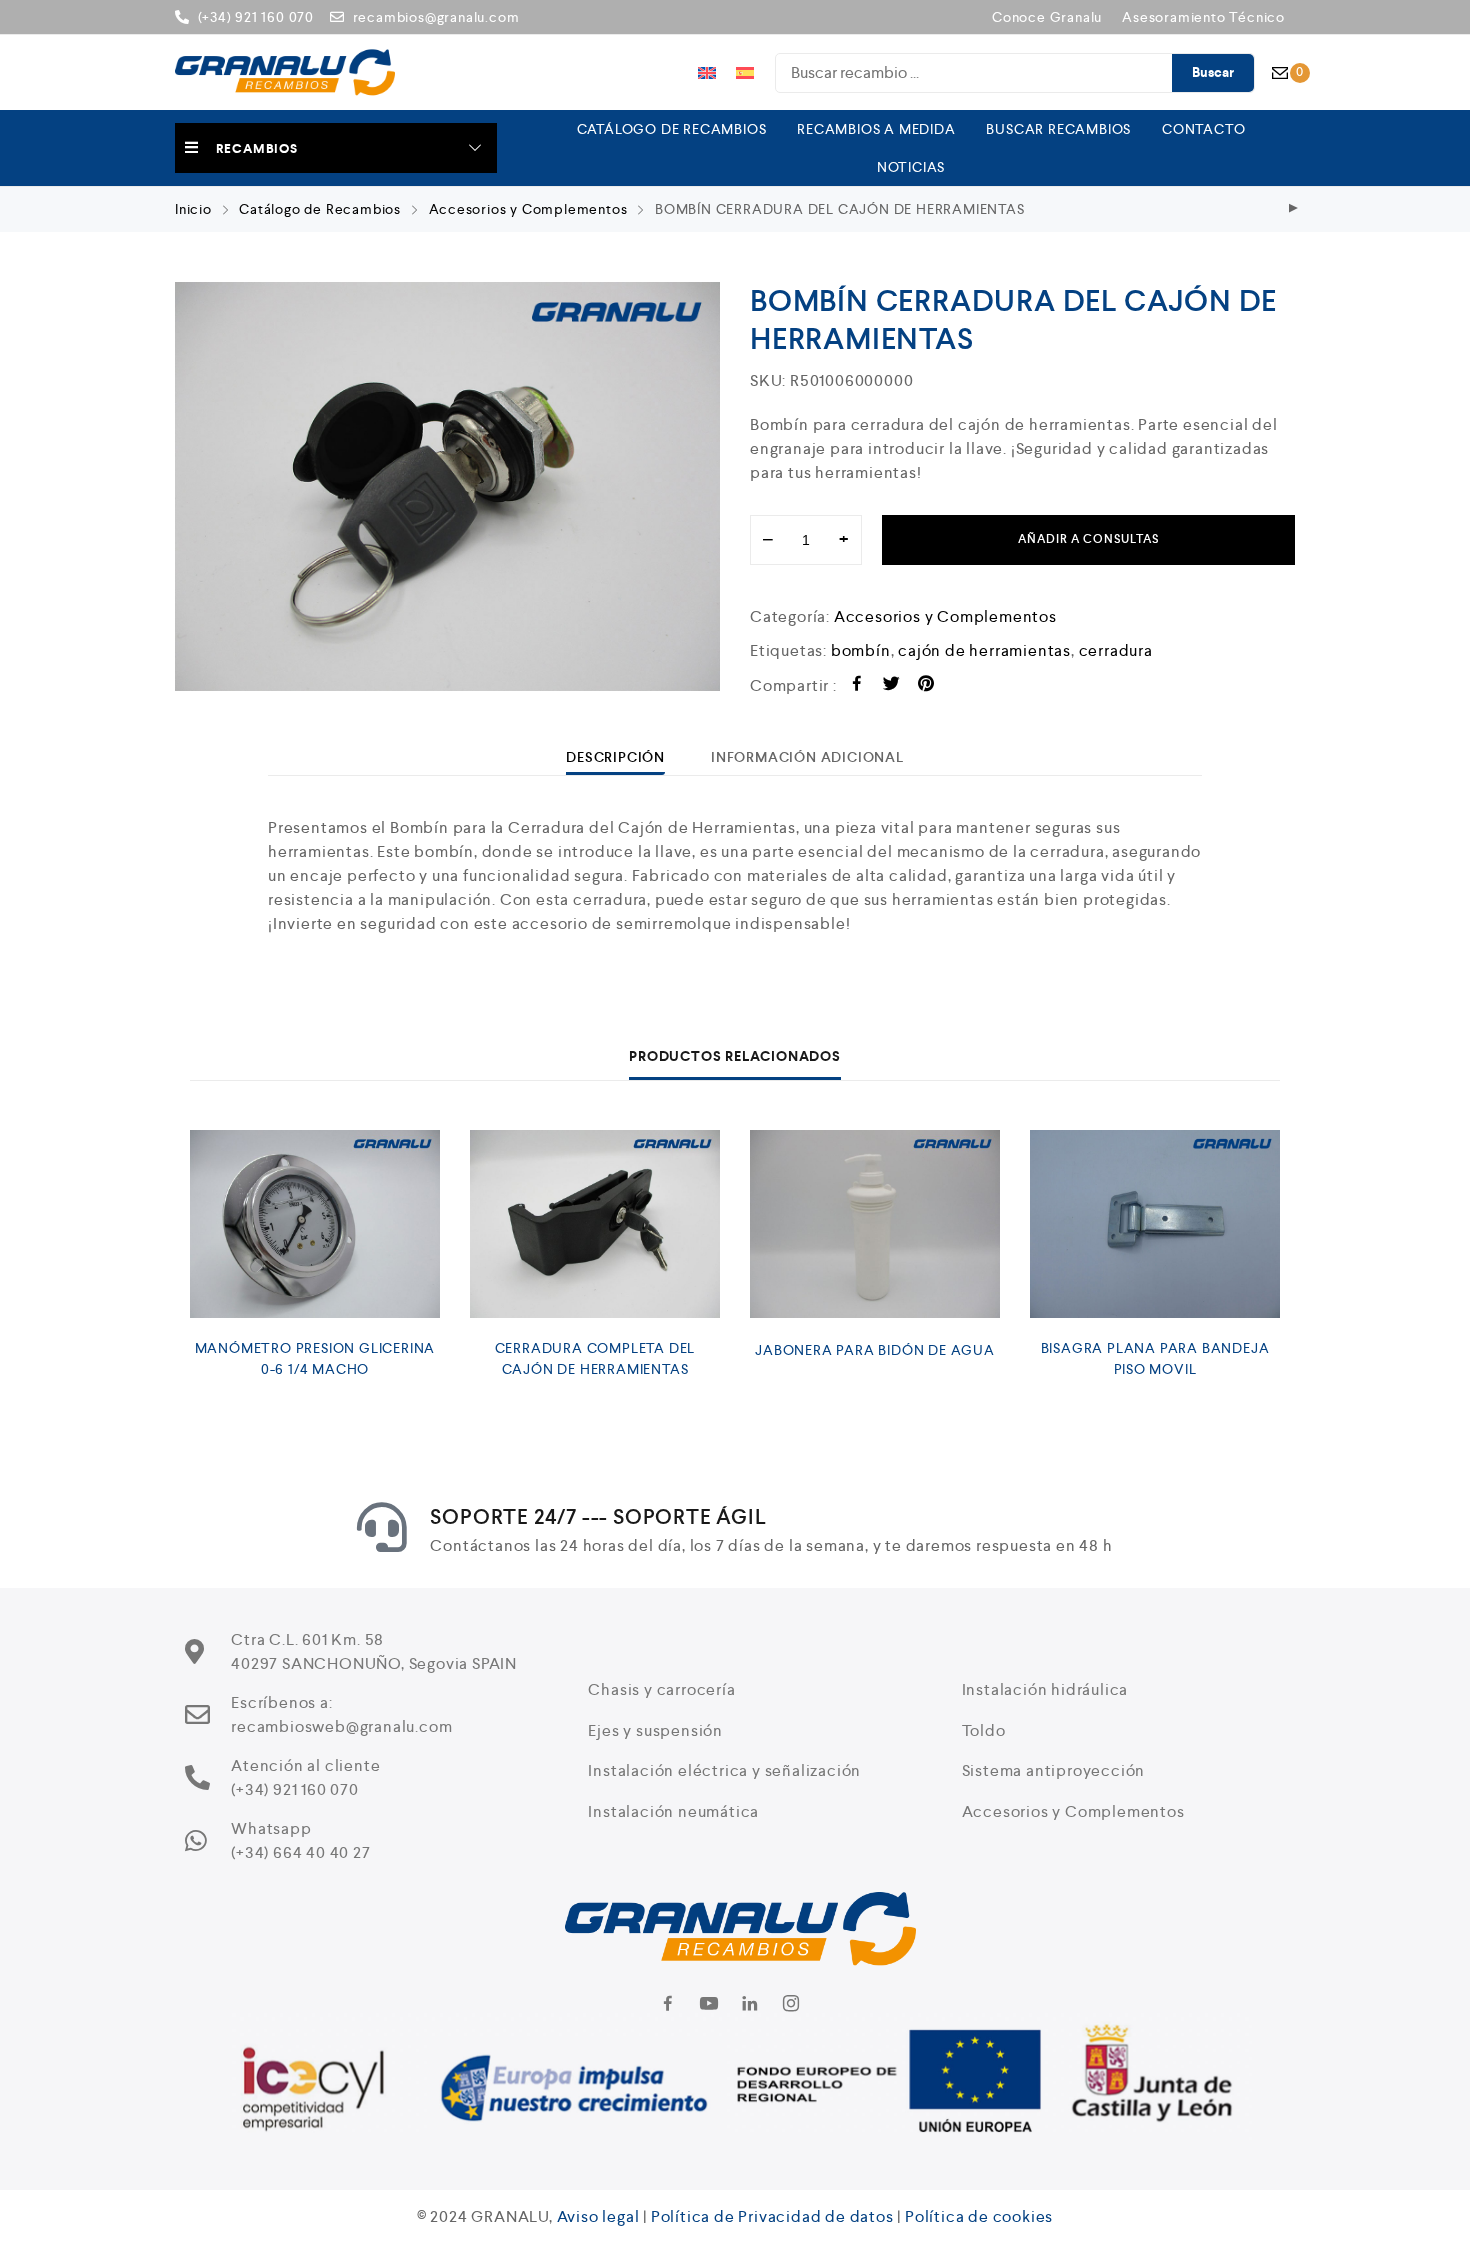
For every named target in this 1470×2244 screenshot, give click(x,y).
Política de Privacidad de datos (772, 2216)
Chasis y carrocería (661, 1689)
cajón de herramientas (984, 650)
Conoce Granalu (1047, 17)
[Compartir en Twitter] (891, 686)
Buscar (1213, 72)
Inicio (193, 209)
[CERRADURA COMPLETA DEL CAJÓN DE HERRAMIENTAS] (595, 1224)
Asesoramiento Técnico (1203, 17)
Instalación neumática (673, 1811)
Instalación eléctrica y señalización (724, 1770)
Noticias (911, 167)
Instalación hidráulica (1045, 1689)
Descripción (615, 757)
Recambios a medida (876, 129)
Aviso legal (598, 2216)
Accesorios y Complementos (528, 209)
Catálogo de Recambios (672, 129)
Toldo (984, 1730)
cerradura (1116, 650)
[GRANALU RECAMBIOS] (285, 72)
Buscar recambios (1058, 129)
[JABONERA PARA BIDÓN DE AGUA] (875, 1224)
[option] (447, 486)
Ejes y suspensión (655, 1730)
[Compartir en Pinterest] (926, 686)
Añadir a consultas (1088, 539)
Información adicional (807, 757)
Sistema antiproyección (1054, 1770)
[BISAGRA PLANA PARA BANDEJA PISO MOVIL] (1155, 1224)
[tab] (615, 757)
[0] (1280, 73)
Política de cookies (979, 2216)
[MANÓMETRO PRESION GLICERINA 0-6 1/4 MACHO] (315, 1224)
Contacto (1203, 129)
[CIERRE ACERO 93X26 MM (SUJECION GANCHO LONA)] (1294, 209)
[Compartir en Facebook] (857, 686)
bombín (861, 650)
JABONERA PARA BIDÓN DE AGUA (875, 1350)
